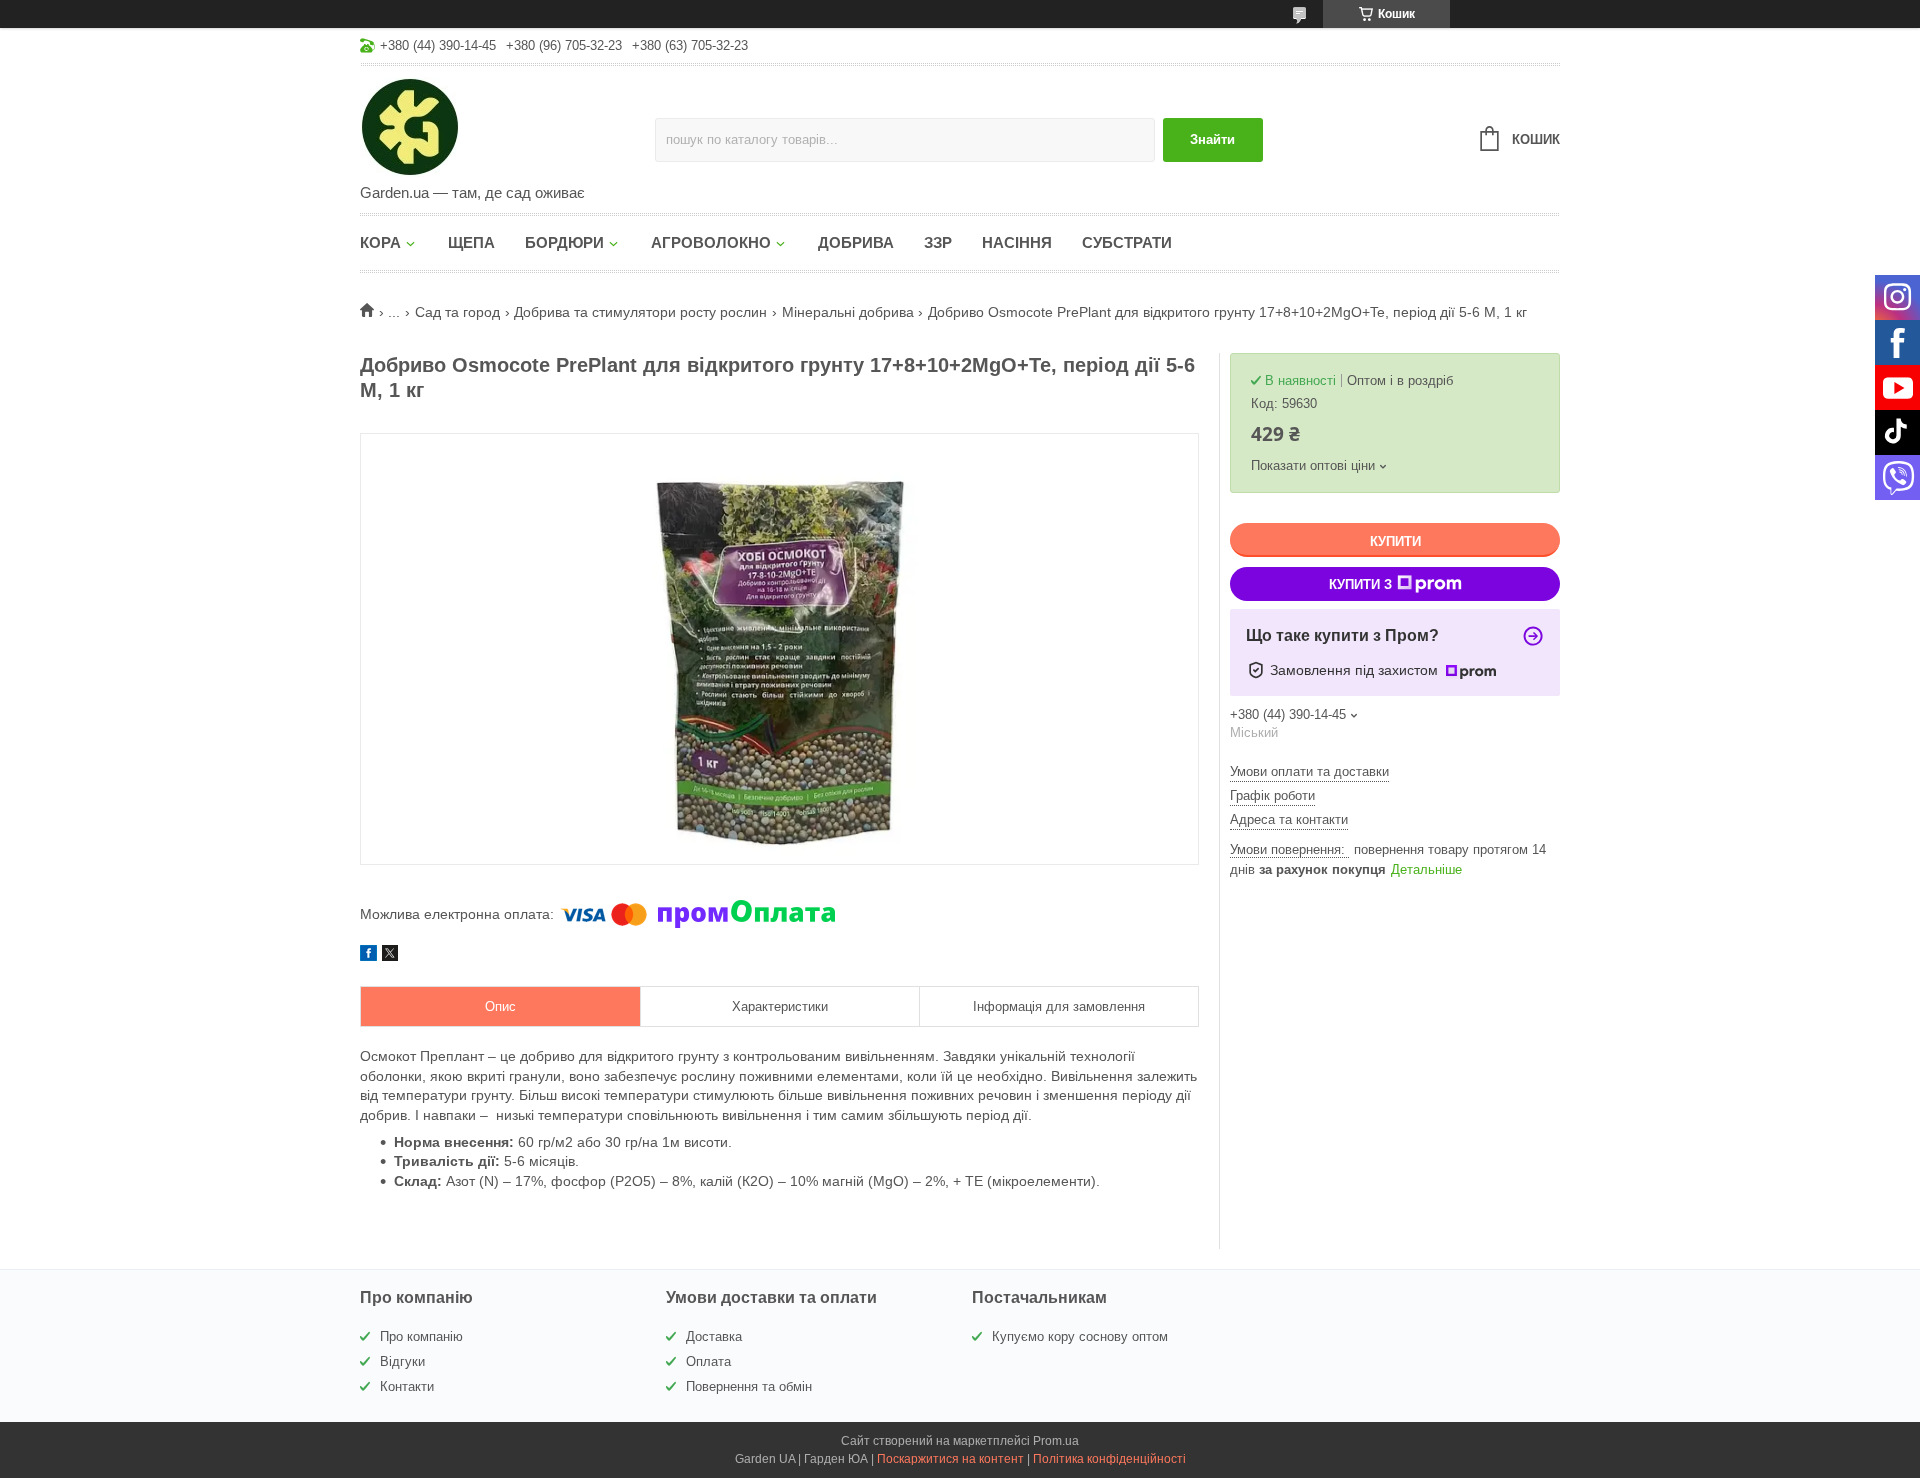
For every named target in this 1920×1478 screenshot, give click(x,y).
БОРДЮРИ (564, 242)
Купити (1395, 541)
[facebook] (368, 956)
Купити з (1360, 584)
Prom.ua (1056, 1441)
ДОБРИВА (856, 242)
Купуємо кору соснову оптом (1080, 1336)
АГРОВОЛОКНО (711, 242)
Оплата (708, 1361)
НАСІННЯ (1017, 242)
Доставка (714, 1336)
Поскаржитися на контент (950, 1459)
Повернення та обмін (749, 1386)
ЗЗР (938, 242)
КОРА (380, 242)
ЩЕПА (471, 242)
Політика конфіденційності (1109, 1459)
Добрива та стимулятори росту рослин (640, 312)
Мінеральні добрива (848, 312)
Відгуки (402, 1361)
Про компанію (421, 1336)
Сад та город (457, 312)
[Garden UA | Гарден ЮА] (507, 126)
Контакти (407, 1386)
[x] (390, 956)
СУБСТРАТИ (1127, 242)
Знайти (1212, 139)
